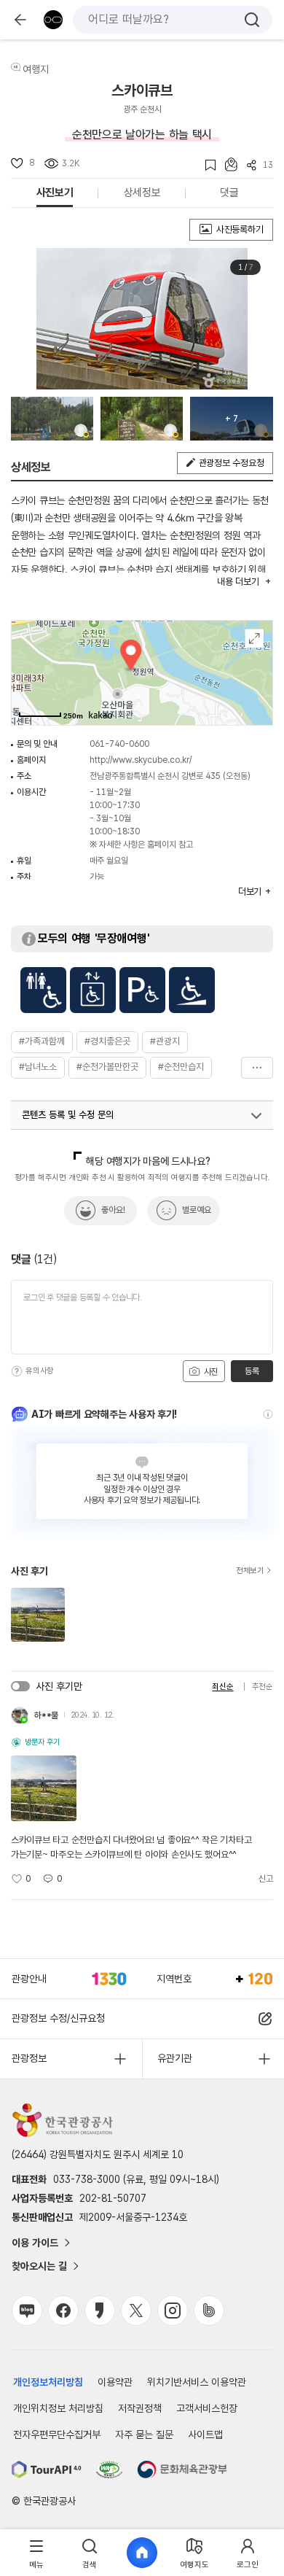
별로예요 (197, 1210)
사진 (210, 1372)
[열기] (256, 1116)
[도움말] (17, 1371)
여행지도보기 (255, 639)
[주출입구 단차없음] (192, 990)
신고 (266, 1879)
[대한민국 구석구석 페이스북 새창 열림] (63, 2311)
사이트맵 (205, 2435)
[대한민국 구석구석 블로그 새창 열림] (27, 2311)
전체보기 (250, 1571)
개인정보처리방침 (48, 2382)
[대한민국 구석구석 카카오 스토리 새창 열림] (100, 2311)
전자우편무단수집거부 (57, 2435)
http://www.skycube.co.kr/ (141, 760)
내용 (238, 582)
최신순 (222, 1687)
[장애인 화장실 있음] (43, 990)
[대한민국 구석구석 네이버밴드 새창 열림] (209, 2311)
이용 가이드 (35, 2243)
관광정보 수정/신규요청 (58, 2018)
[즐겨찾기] (206, 165)
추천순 (263, 1687)
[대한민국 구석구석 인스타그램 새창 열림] (173, 2311)
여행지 (36, 69)
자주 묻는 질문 (144, 2435)
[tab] (36, 2553)
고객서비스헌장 (207, 2408)
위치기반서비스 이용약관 (197, 2382)
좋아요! (113, 1210)
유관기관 (175, 2058)
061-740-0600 (119, 744)
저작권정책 (140, 2408)
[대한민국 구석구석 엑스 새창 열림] (136, 2311)
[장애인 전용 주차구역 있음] (142, 990)
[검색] (252, 20)
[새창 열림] (47, 2470)
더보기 (257, 1068)
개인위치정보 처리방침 (58, 2408)
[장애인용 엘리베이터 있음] (93, 990)
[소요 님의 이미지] (52, 419)
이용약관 (115, 2382)
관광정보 (29, 2058)
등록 (252, 1371)
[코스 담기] (226, 164)
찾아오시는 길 (39, 2266)
